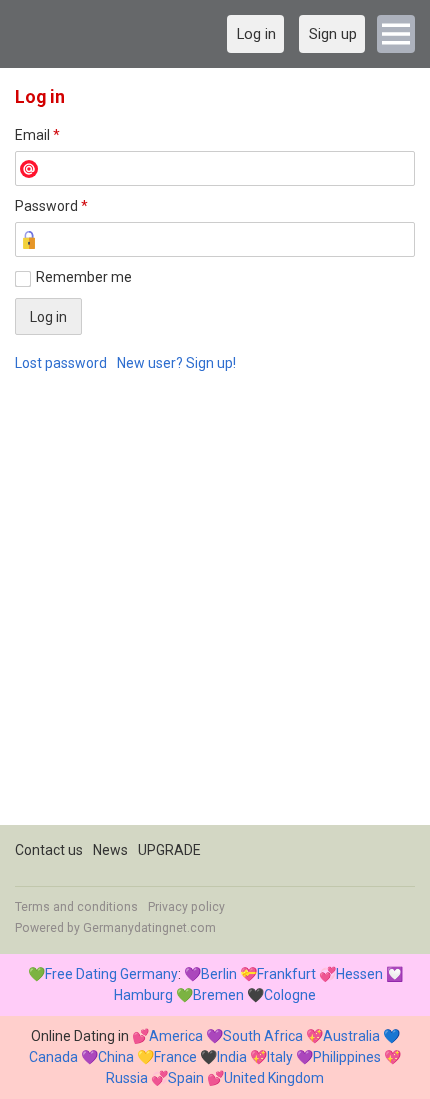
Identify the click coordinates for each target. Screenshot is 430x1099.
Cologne (290, 995)
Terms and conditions (76, 907)
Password (51, 206)
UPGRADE (169, 850)
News (110, 850)
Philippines (347, 1057)
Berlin (219, 974)
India (232, 1057)
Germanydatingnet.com (149, 928)
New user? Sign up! (176, 363)
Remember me (84, 277)
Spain (186, 1078)
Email (37, 135)
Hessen (359, 974)
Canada (53, 1057)
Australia (351, 1036)
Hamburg (143, 995)
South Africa (263, 1036)
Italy (280, 1057)
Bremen (218, 995)
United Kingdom (274, 1078)
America (176, 1036)
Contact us (49, 850)
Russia (127, 1078)
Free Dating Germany (111, 974)
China (116, 1057)
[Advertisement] (215, 610)
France (175, 1057)
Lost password (61, 363)
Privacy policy (186, 907)
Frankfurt (286, 974)
